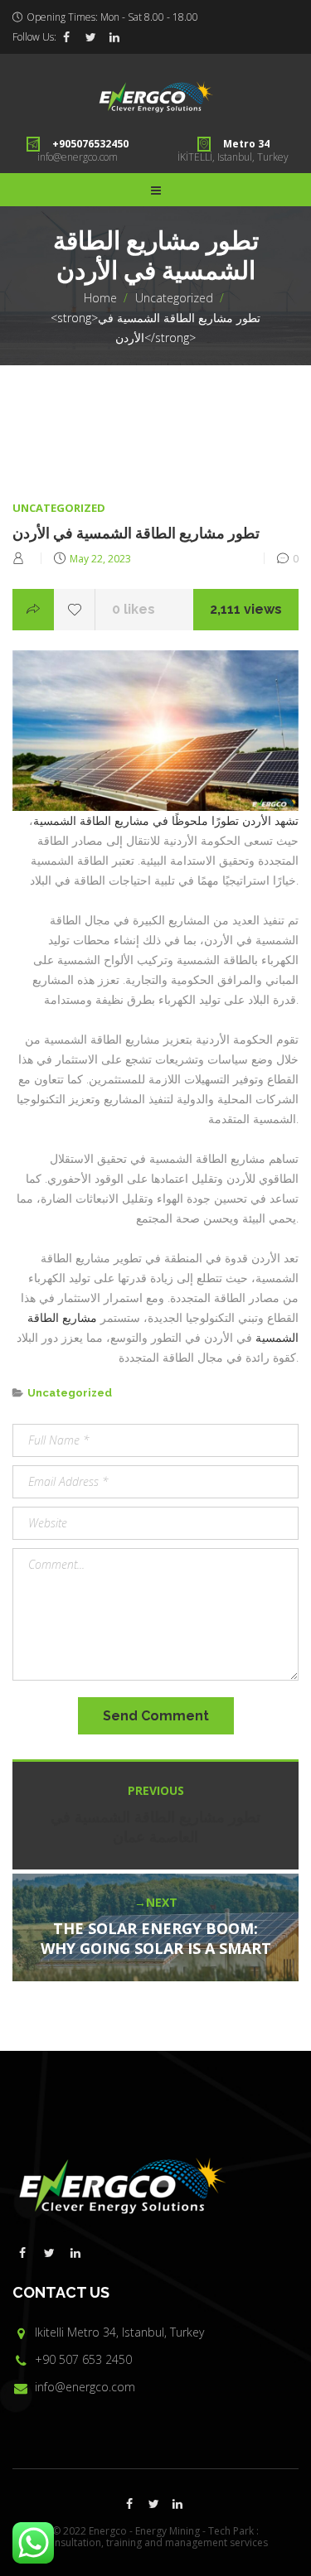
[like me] (75, 610)
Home (100, 298)
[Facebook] (66, 37)
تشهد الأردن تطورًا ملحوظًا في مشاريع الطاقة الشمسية (166, 820)
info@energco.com (78, 157)
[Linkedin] (114, 37)
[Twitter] (90, 37)
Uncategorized (174, 298)
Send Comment (156, 1716)
